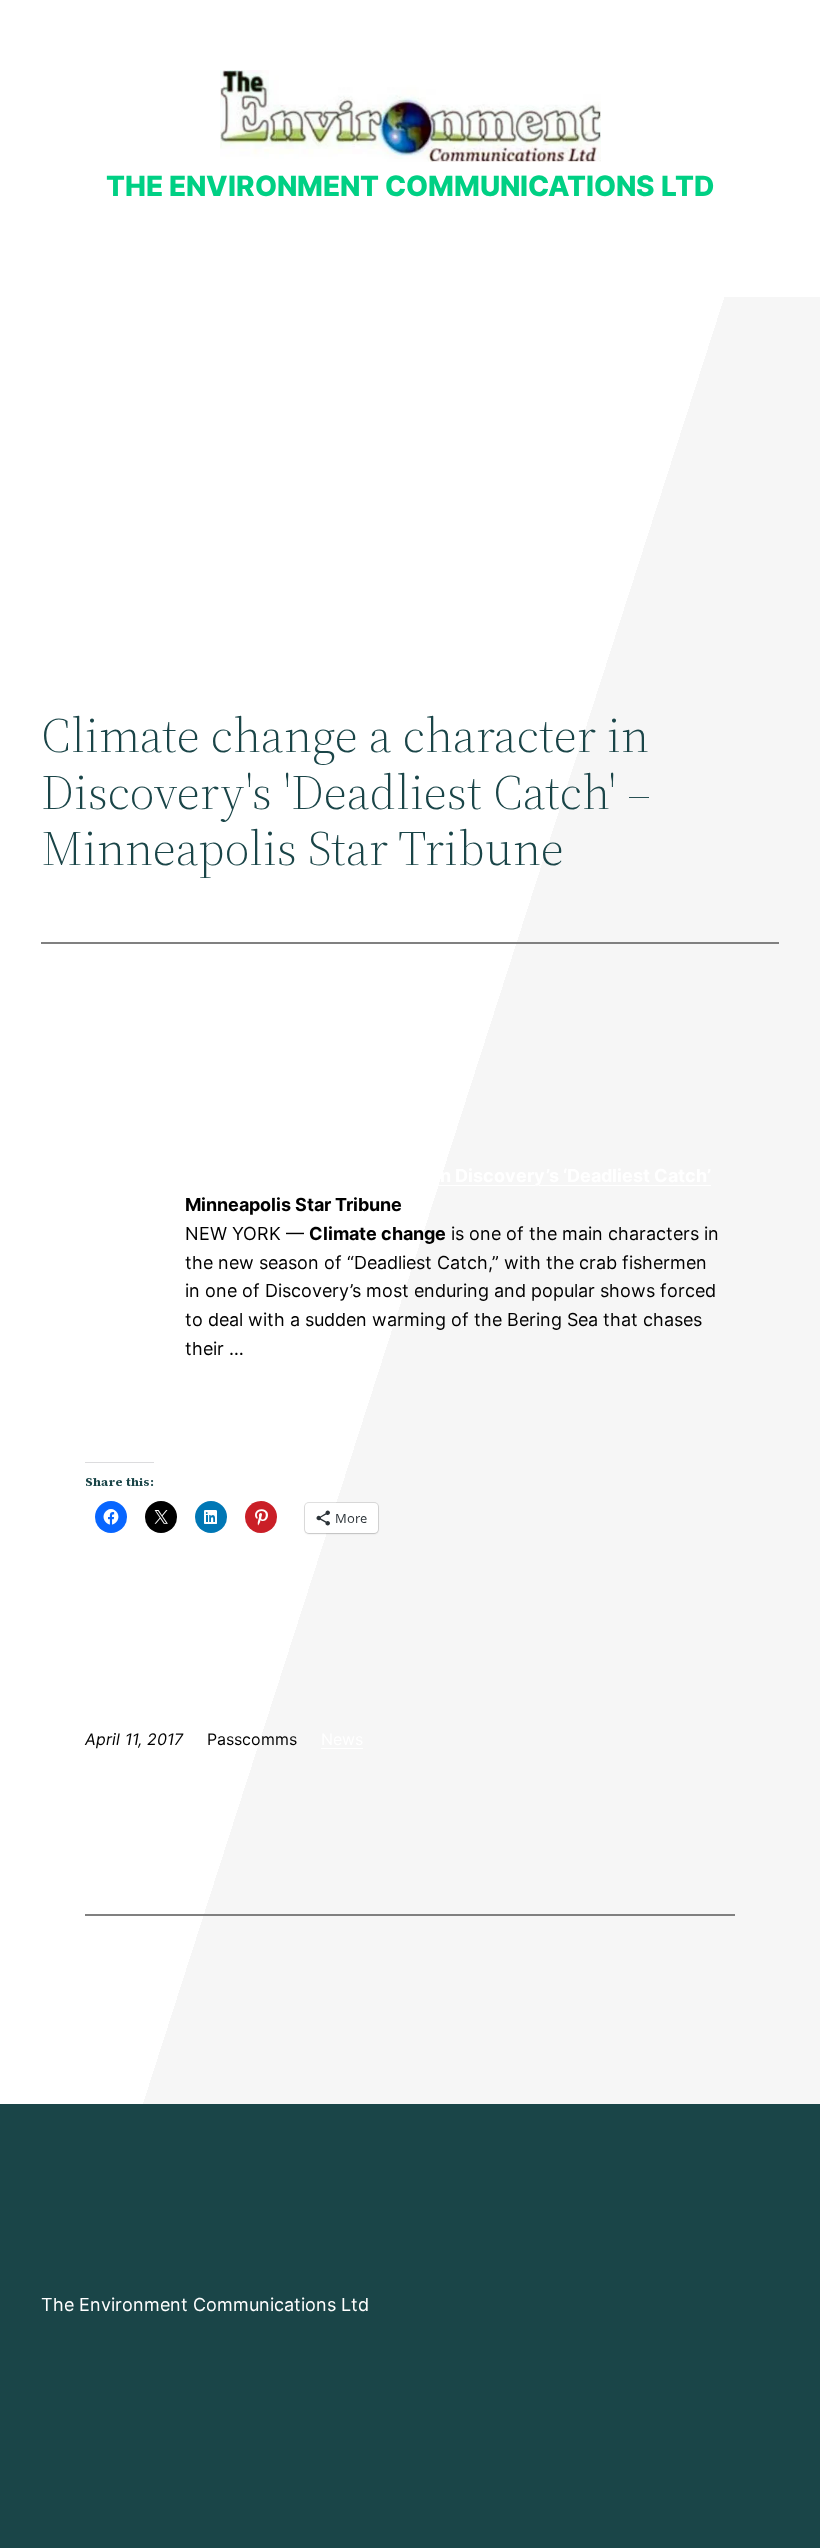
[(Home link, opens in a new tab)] (410, 115)
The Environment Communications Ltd (410, 186)
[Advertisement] (410, 461)
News (342, 1739)
